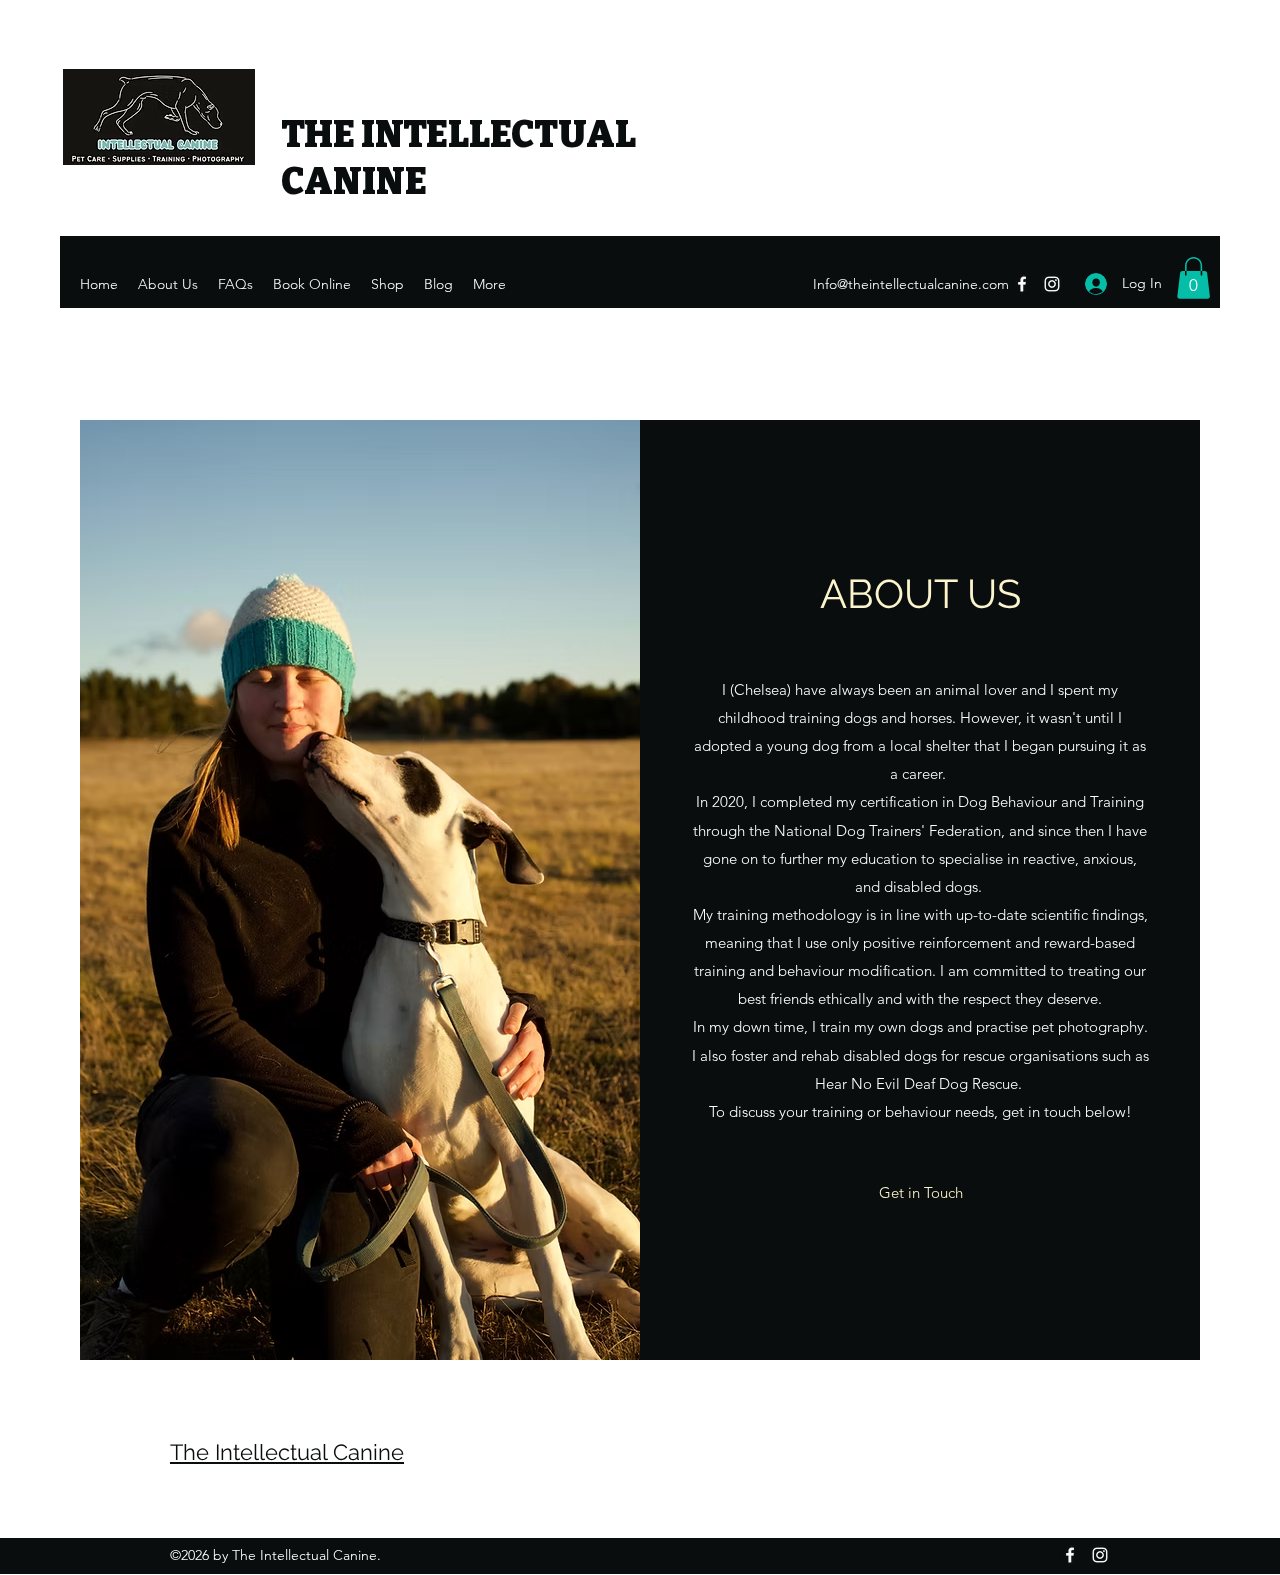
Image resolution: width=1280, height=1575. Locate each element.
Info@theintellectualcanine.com (911, 284)
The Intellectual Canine (287, 1452)
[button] (1193, 278)
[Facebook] (1022, 284)
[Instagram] (1052, 284)
